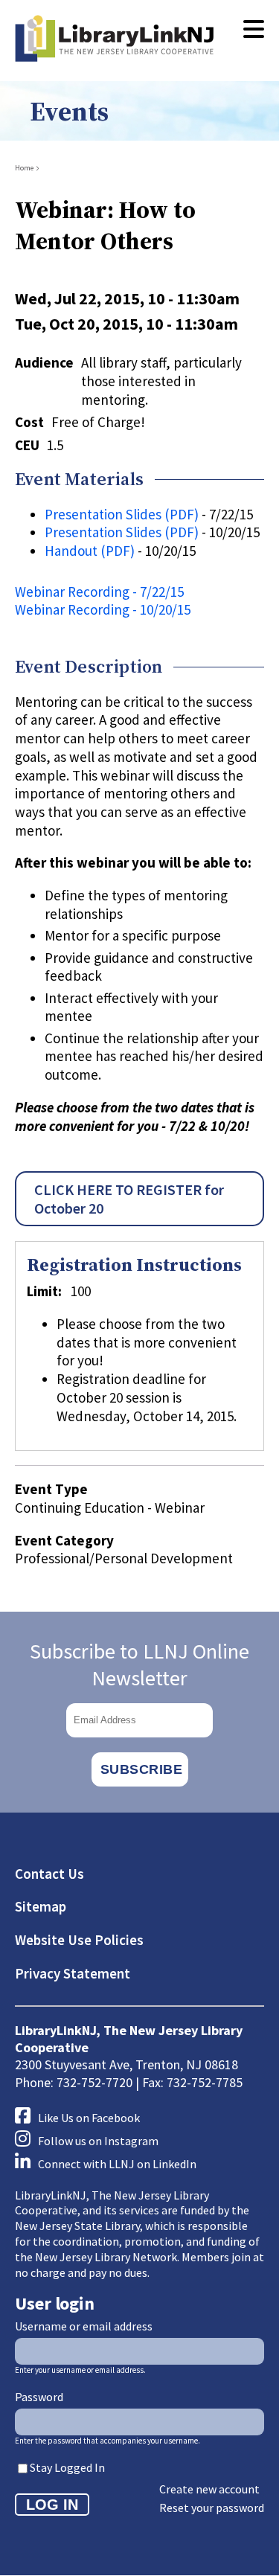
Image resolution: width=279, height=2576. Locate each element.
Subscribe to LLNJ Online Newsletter (139, 1665)
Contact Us (49, 1874)
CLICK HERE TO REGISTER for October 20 (129, 1199)
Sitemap (41, 1906)
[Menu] (254, 30)
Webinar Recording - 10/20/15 (103, 609)
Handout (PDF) (90, 551)
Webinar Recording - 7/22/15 (99, 592)
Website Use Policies (79, 1940)
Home (24, 168)
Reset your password (212, 2508)
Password (39, 2397)
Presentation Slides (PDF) (122, 514)
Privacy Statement (73, 1973)
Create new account (209, 2489)
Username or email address (84, 2326)
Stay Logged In (67, 2467)
